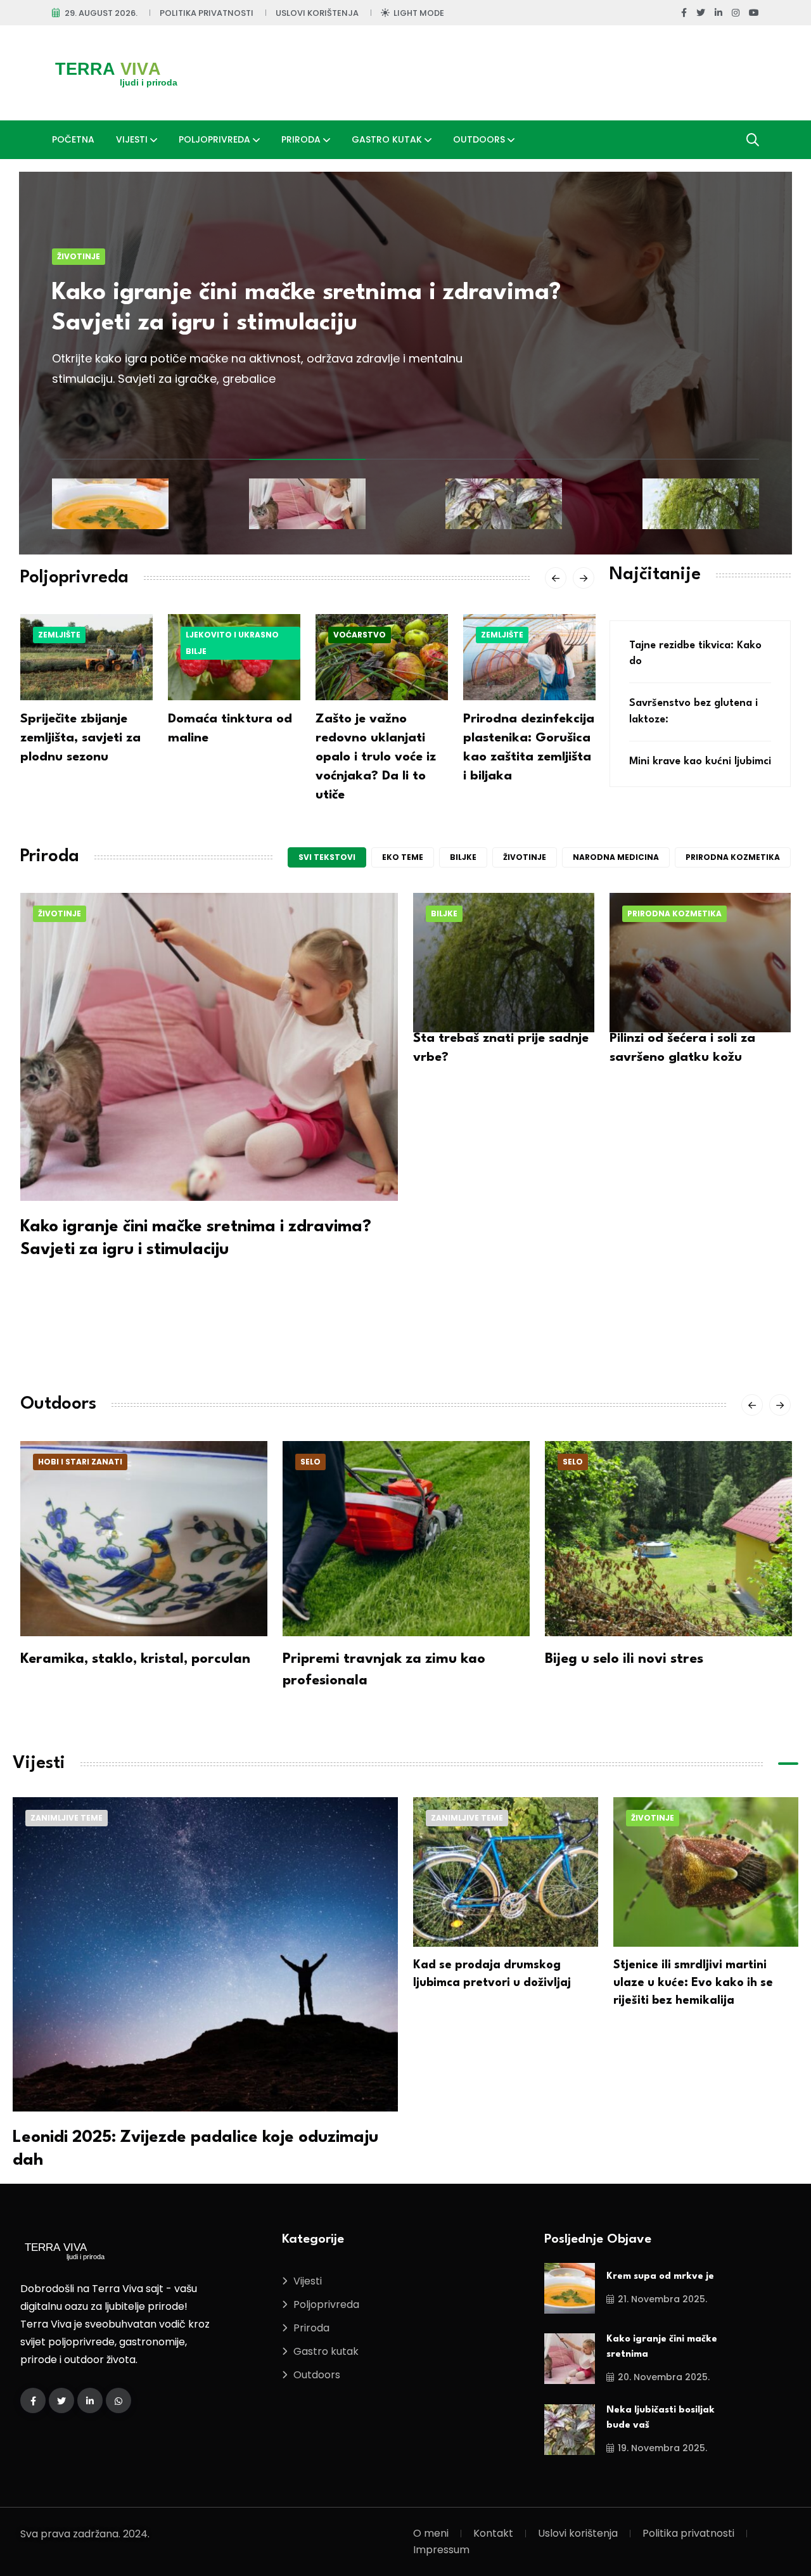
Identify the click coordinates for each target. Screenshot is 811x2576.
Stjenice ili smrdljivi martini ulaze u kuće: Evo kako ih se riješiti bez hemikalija (693, 1983)
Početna (73, 139)
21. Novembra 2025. (662, 2299)
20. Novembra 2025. (664, 2377)
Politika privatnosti (207, 13)
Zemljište (59, 635)
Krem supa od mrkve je (660, 2277)
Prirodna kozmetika (733, 857)
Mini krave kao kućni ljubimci (700, 761)
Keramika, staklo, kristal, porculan (135, 1659)
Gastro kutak (387, 139)
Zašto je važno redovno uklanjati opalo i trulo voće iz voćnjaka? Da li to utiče (376, 757)
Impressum (441, 2550)
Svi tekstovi (327, 857)
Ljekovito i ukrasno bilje (232, 643)
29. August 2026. (101, 13)
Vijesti (132, 139)
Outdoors (479, 139)
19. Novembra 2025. (662, 2448)
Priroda (301, 139)
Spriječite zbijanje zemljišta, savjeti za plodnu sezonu (80, 738)
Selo (310, 1462)
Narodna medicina (616, 857)
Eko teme (403, 857)
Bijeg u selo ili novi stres (624, 1659)
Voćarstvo (360, 635)
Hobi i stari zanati (80, 1462)
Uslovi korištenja (317, 13)
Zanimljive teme (67, 1818)
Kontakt (493, 2533)
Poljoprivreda (214, 139)
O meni (431, 2533)
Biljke (463, 857)
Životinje (79, 256)
